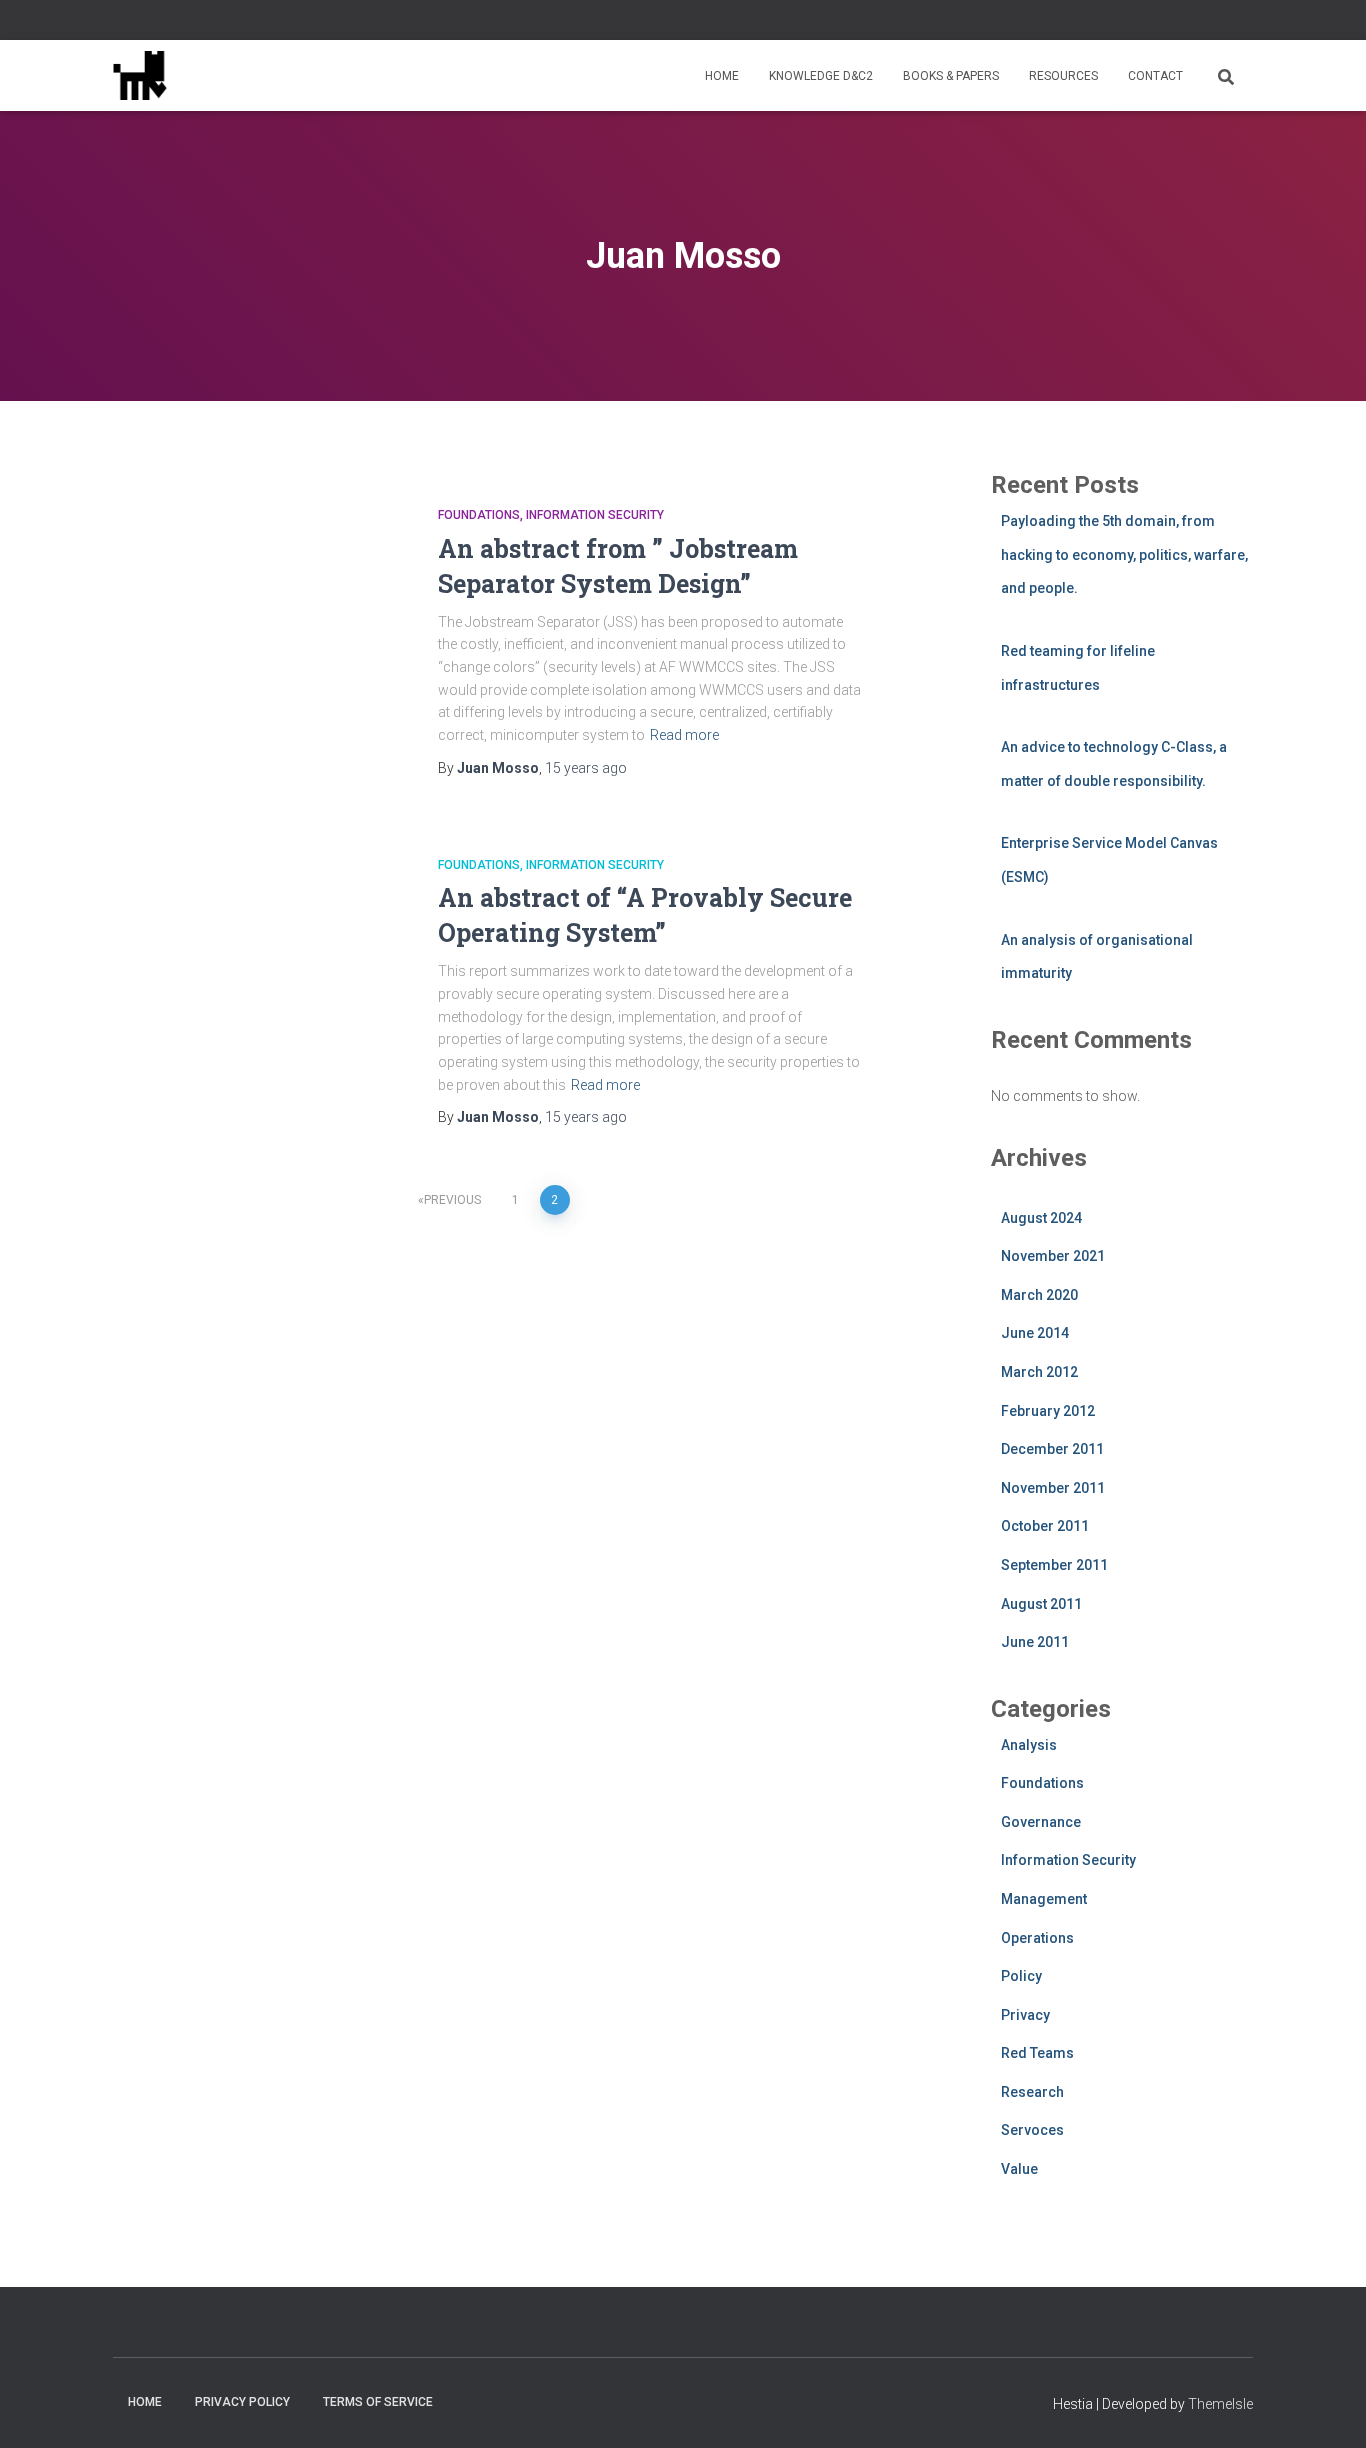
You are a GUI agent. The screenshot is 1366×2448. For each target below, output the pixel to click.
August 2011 (1041, 1604)
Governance (1041, 1822)
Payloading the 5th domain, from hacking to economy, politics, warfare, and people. (1124, 554)
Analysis (1029, 1745)
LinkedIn (1222, 22)
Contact (1155, 76)
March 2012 (1039, 1372)
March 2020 (1039, 1295)
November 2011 (1053, 1488)
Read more (684, 735)
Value (1019, 2169)
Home (722, 76)
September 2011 (1054, 1565)
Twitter (1247, 22)
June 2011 (1035, 1642)
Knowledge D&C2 (821, 76)
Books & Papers (951, 76)
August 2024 (1041, 1218)
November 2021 (1053, 1256)
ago (586, 768)
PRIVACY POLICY (242, 2402)
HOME (145, 2402)
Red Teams (1037, 2053)
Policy (1021, 1976)
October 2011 (1045, 1526)
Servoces (1032, 2130)
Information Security (595, 515)
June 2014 (1035, 1333)
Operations (1037, 1938)
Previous (452, 1200)
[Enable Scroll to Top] (1326, 2408)
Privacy (1025, 2015)
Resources (1063, 76)
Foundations (479, 515)
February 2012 (1048, 1411)
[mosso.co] (140, 76)
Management (1044, 1899)
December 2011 (1052, 1449)
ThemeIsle (1220, 2404)
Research (1032, 2092)
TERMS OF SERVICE (378, 2402)
